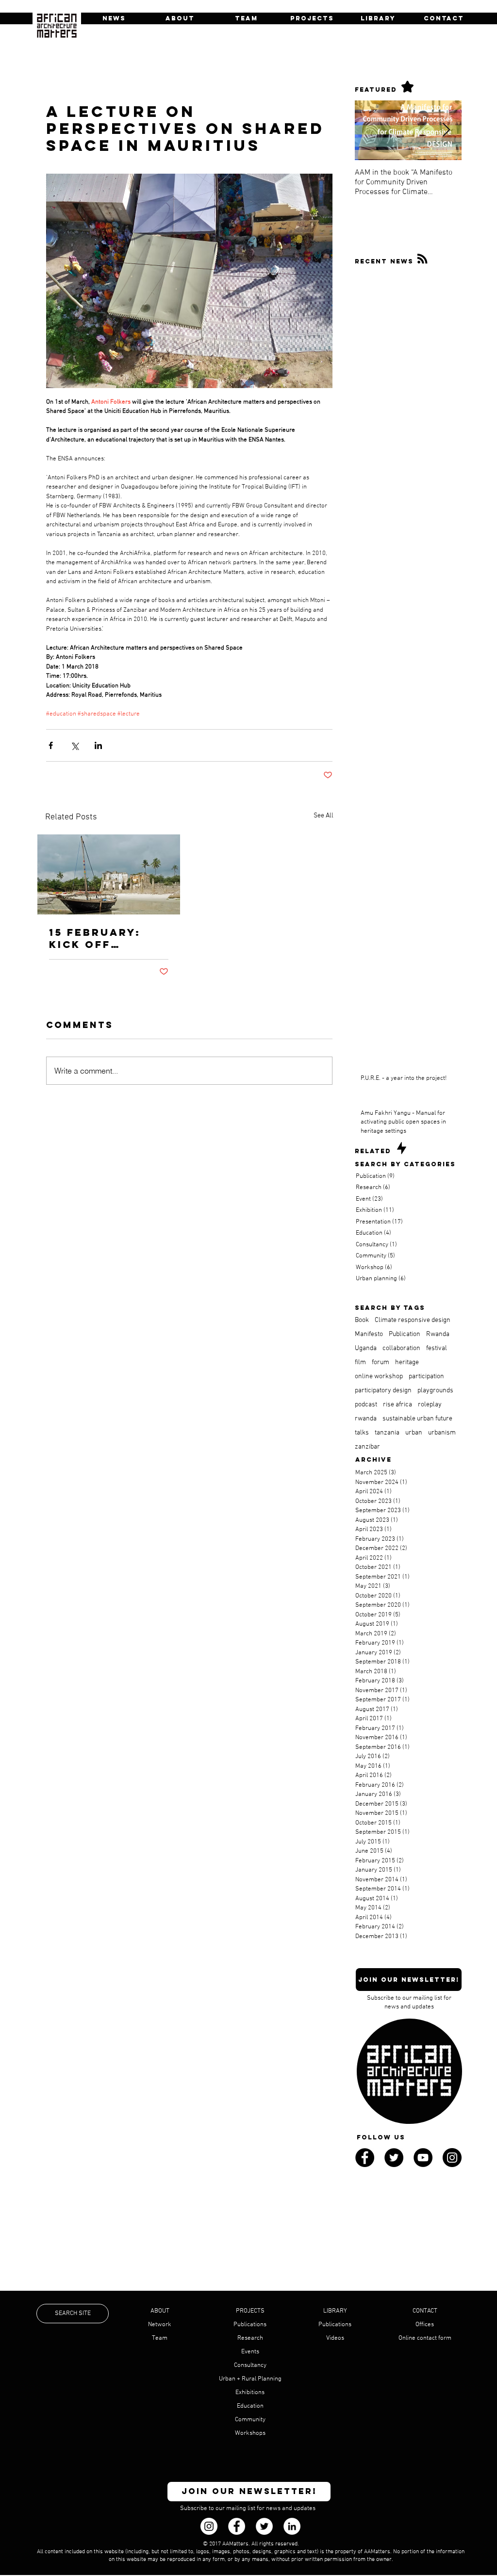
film (360, 1362)
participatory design (383, 1391)
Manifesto (369, 1334)
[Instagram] (209, 2526)
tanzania (387, 1433)
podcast (366, 1405)
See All (323, 816)
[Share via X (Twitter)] (75, 745)
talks (362, 1433)
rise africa (398, 1405)
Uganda (366, 1348)
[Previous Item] (370, 130)
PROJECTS (250, 2311)
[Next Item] (446, 130)
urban (414, 1433)
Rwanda (438, 1334)
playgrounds (435, 1391)
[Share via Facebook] (51, 745)
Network (160, 2325)
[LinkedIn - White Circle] (292, 2526)
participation (426, 1377)
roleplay (430, 1405)
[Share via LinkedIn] (98, 745)
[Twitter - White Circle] (264, 2526)
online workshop (379, 1377)
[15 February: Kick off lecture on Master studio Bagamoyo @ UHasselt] (109, 874)
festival (437, 1348)
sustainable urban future (417, 1419)
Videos (335, 2338)
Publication (405, 1334)
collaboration (401, 1348)
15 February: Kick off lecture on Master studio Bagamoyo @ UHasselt (103, 938)
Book (362, 1320)
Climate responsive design (413, 1320)
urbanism (442, 1433)
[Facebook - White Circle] (237, 2526)
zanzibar (367, 1447)
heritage (407, 1362)
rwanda (366, 1419)
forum (381, 1362)
